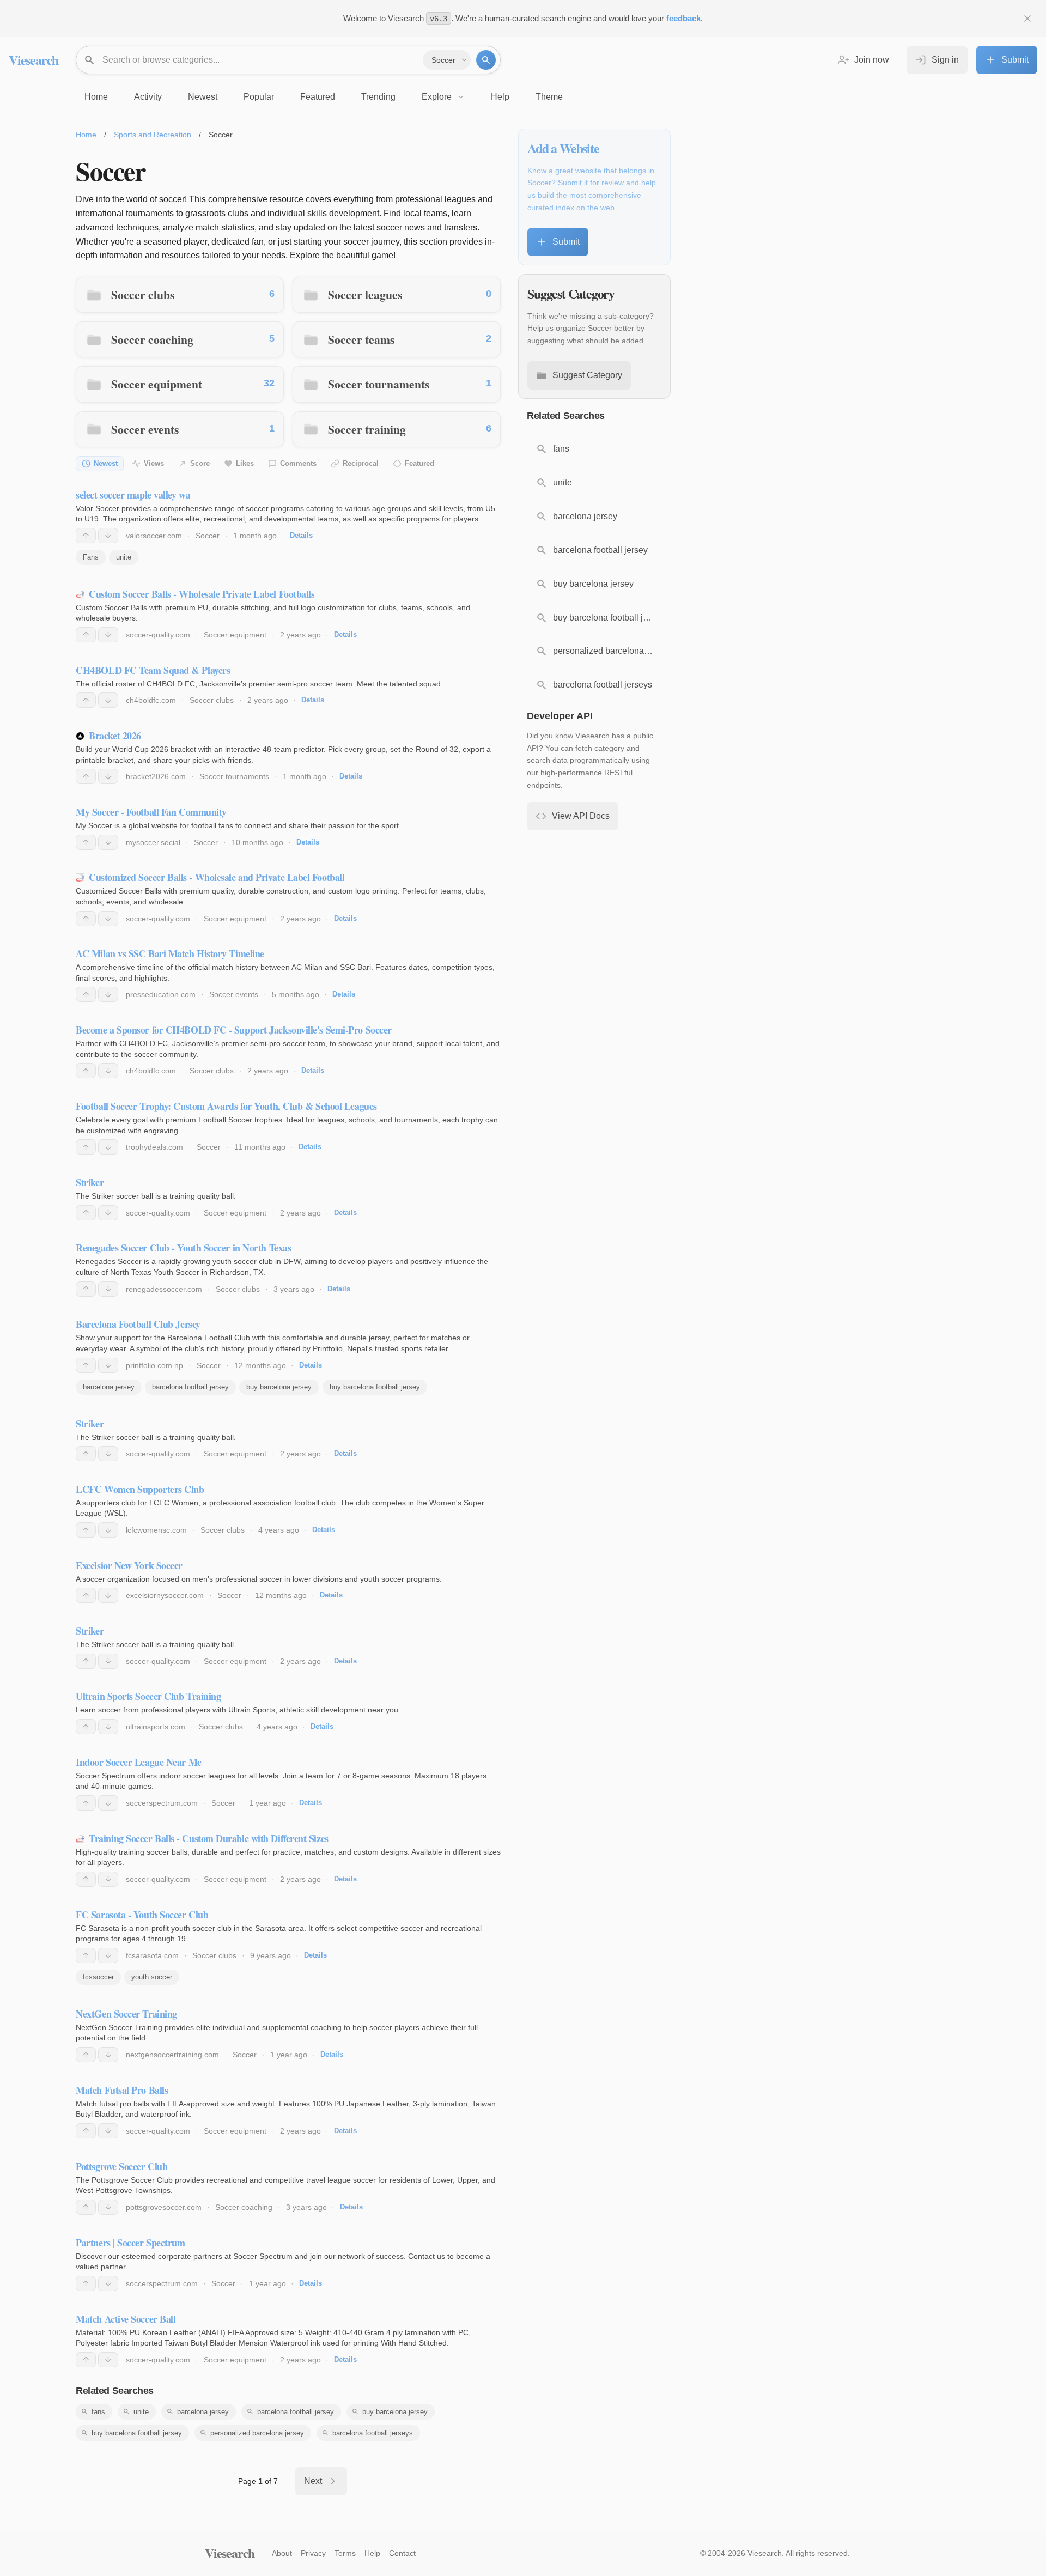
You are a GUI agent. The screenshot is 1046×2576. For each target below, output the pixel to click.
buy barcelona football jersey (375, 1387)
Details (301, 535)
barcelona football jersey (190, 1387)
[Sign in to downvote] (108, 536)
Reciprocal (361, 463)
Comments (298, 463)
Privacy (313, 2553)
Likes (245, 463)
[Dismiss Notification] (1027, 19)
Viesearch (34, 60)
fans (98, 2412)
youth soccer (152, 1977)
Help (372, 2553)
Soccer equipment (157, 384)
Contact (402, 2553)
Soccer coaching (152, 339)
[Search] (486, 60)
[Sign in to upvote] (86, 536)
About (282, 2553)
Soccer (208, 536)
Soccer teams (361, 339)
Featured (419, 463)
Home (86, 135)
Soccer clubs (143, 294)
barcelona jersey (109, 1387)
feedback (683, 18)
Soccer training (367, 429)
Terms (345, 2553)
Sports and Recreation (153, 135)
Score (200, 463)
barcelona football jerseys (373, 2433)
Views (154, 463)
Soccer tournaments (379, 384)
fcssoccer (98, 1977)
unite (124, 557)
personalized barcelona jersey (257, 2433)
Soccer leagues (365, 294)
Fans (91, 557)
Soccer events (145, 429)
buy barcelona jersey (279, 1387)
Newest (106, 463)
